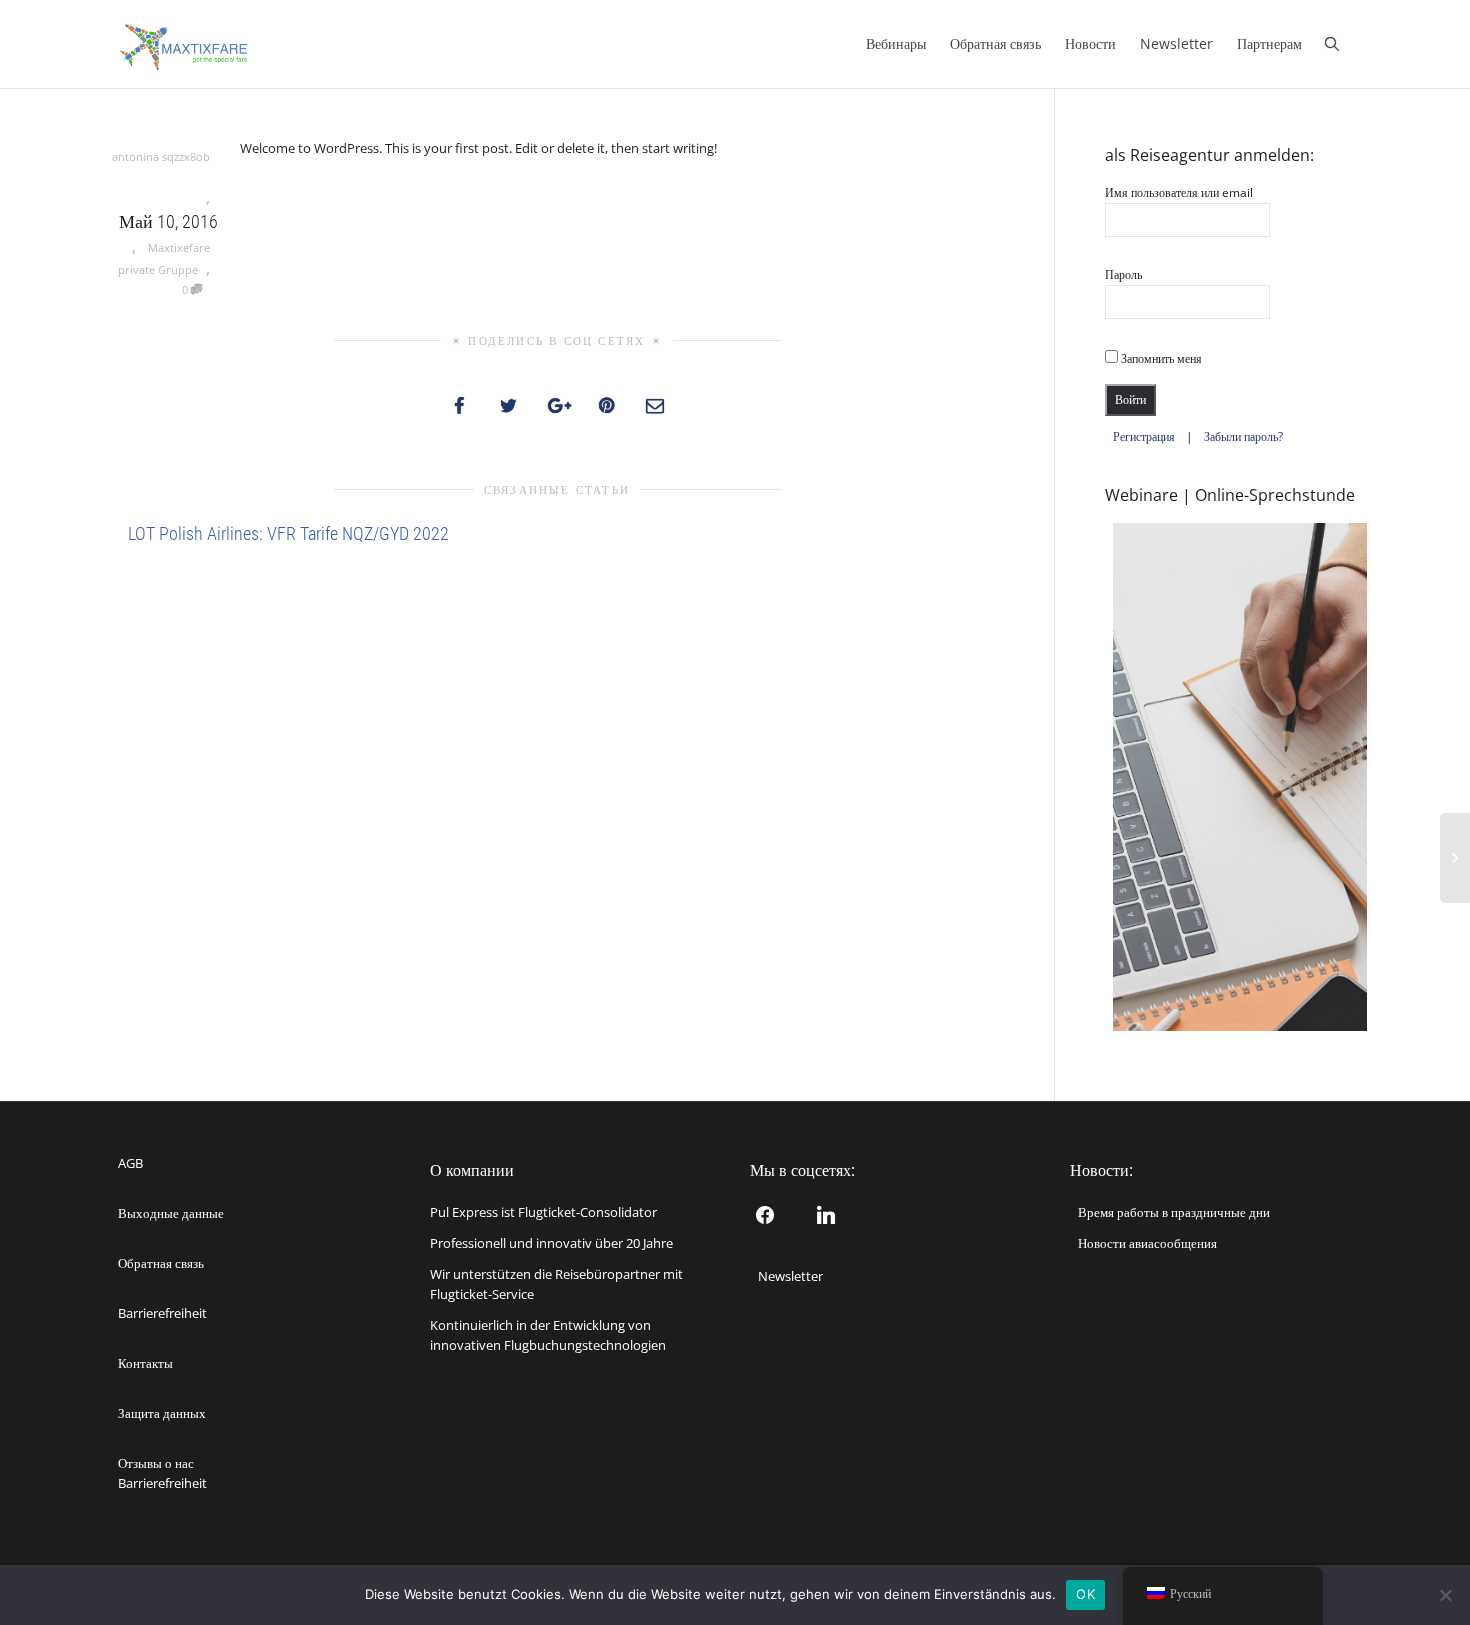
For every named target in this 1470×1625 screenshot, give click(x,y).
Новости (1090, 43)
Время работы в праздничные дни (1174, 1212)
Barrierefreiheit (162, 1313)
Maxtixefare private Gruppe (164, 258)
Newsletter (1176, 43)
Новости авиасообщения (1147, 1243)
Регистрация (1144, 436)
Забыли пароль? (1243, 436)
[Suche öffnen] (1337, 44)
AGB (130, 1163)
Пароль (1123, 274)
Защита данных (162, 1413)
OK (1085, 1594)
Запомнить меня (1160, 358)
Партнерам (1269, 43)
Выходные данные (171, 1213)
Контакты (145, 1363)
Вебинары (896, 43)
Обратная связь (995, 43)
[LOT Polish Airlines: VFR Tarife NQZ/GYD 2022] (122, 600)
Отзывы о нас (156, 1463)
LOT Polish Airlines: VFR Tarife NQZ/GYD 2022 (288, 533)
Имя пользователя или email (1179, 192)
